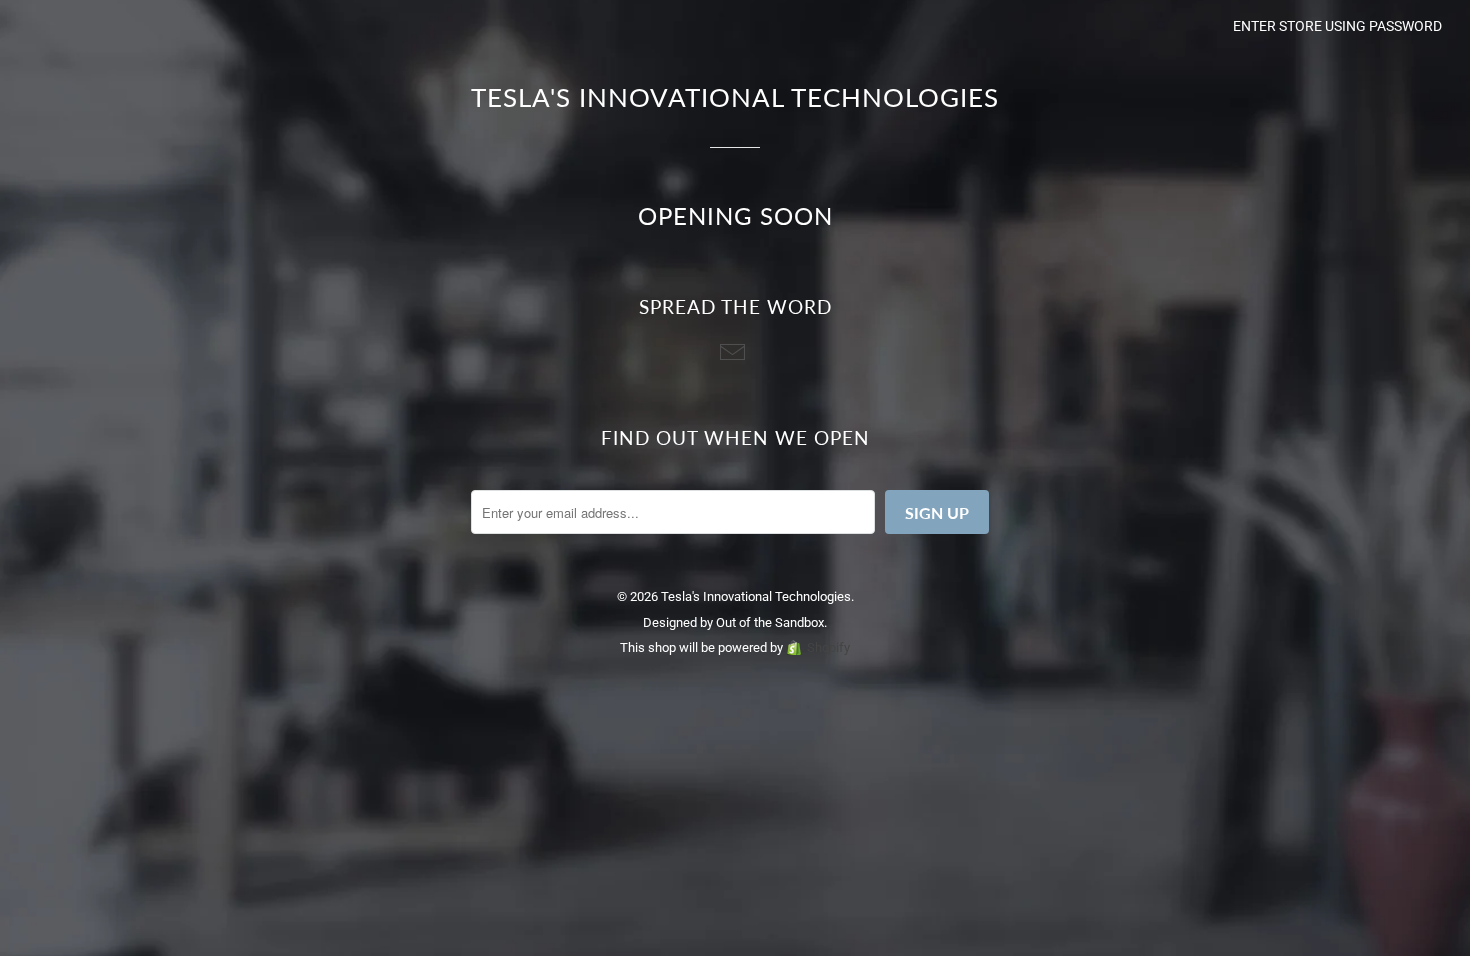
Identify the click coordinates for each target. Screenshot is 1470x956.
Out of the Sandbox (770, 622)
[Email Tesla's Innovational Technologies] (735, 353)
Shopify (828, 647)
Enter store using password (1337, 26)
